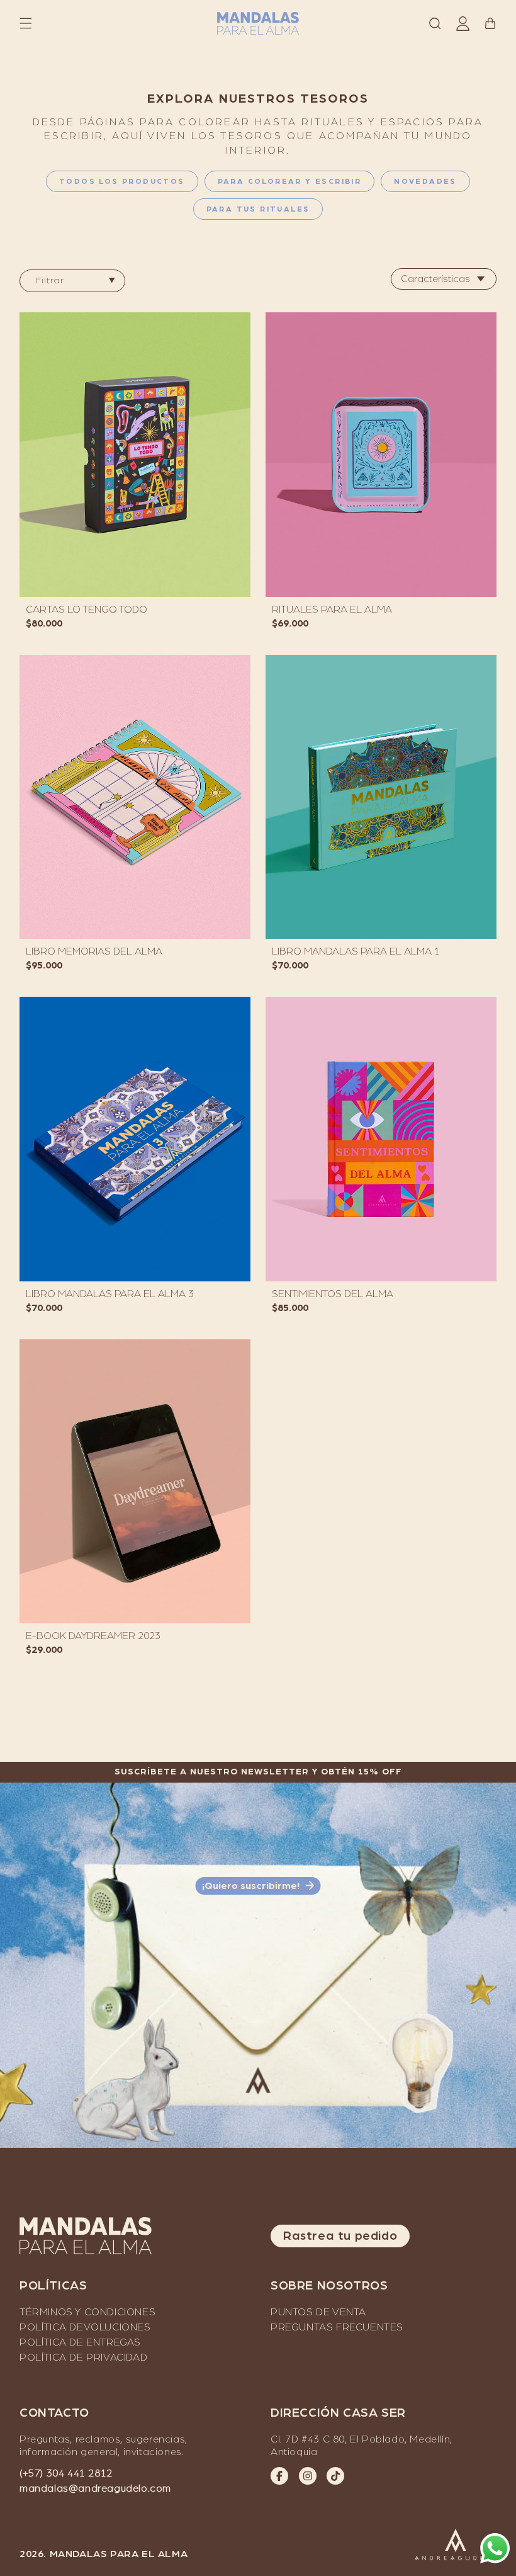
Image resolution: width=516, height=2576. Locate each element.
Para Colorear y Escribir (290, 181)
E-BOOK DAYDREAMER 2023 (93, 1636)
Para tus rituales (258, 209)
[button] (26, 23)
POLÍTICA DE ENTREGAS (80, 2342)
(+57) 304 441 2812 (66, 2473)
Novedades (425, 181)
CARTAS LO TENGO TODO (87, 610)
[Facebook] (279, 2476)
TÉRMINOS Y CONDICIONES (87, 2312)
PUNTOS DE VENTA (318, 2312)
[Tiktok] (335, 2476)
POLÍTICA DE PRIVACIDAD (83, 2358)
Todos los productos (122, 181)
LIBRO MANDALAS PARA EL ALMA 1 (356, 951)
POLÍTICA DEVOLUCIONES (85, 2327)
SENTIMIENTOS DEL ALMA (333, 1294)
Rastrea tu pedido (340, 2236)
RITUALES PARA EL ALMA (332, 610)
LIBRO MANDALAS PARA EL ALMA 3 (110, 1294)
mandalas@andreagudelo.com (95, 2488)
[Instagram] (308, 2476)
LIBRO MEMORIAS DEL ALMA (94, 951)
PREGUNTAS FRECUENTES (337, 2327)
